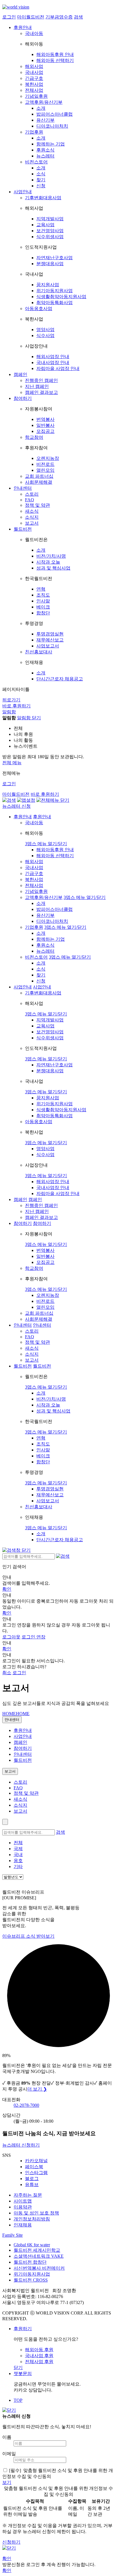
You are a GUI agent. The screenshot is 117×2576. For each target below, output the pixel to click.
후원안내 (23, 27)
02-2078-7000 (26, 2105)
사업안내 (23, 192)
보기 (7, 2482)
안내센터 (23, 488)
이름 (7, 2437)
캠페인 (20, 374)
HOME (16, 1714)
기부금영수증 (59, 17)
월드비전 (23, 529)
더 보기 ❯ (37, 2089)
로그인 (9, 17)
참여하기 (23, 398)
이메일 (9, 2454)
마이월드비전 (31, 17)
